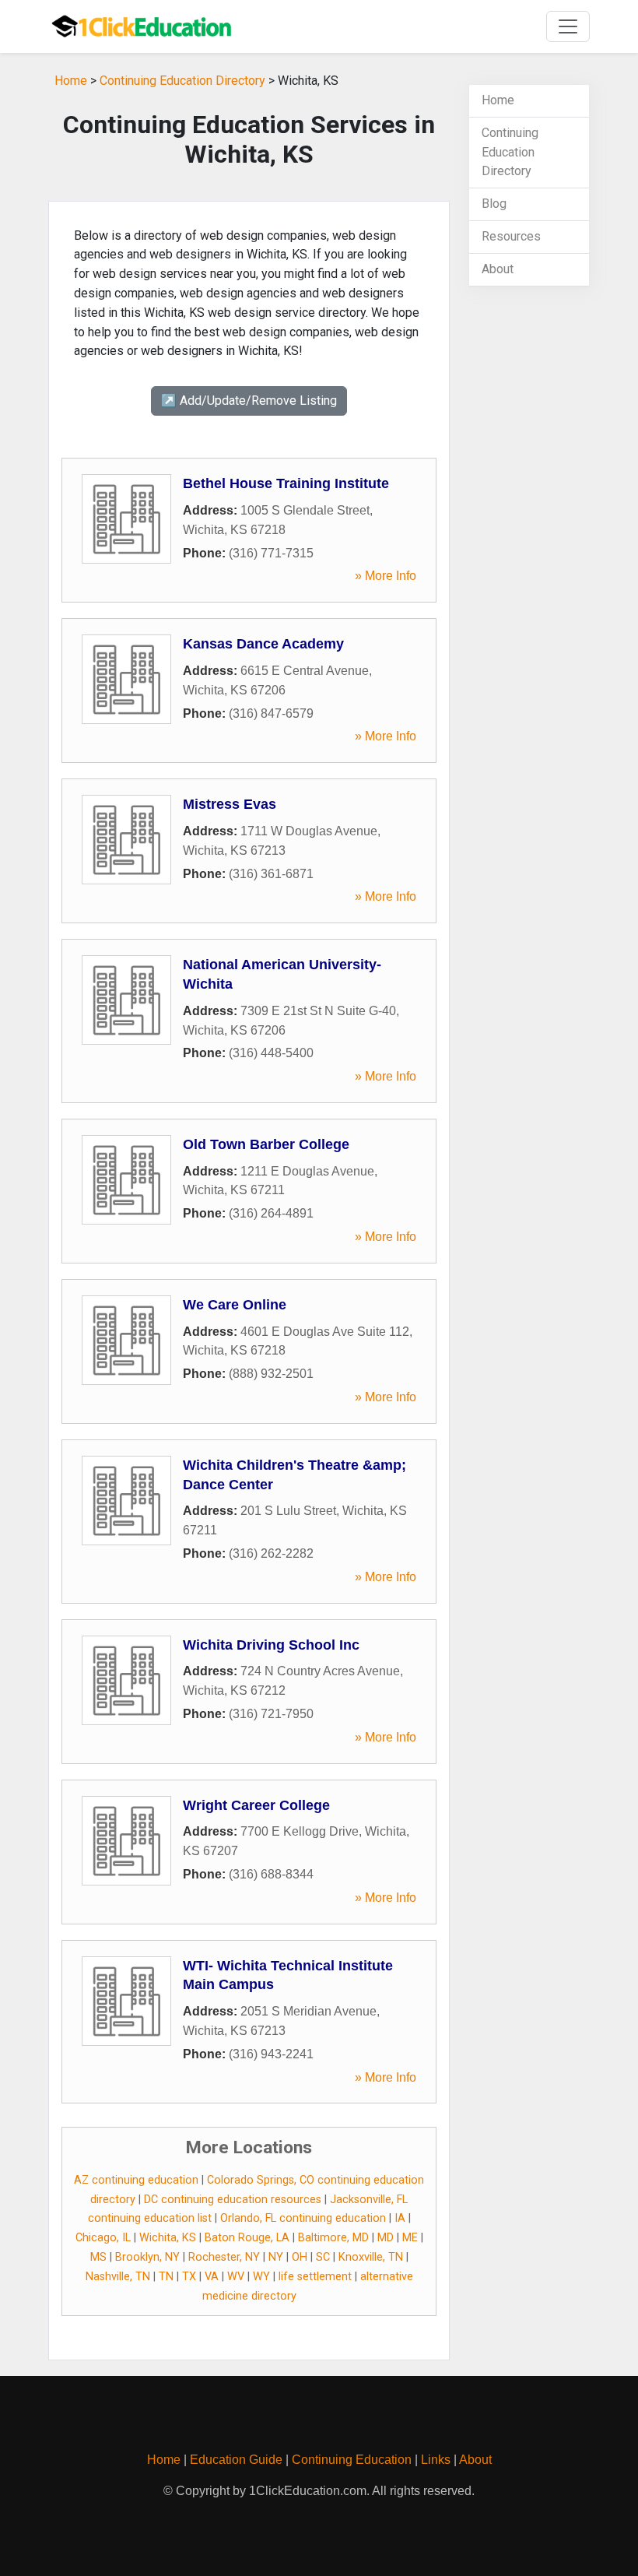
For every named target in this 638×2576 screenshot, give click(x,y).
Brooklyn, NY (147, 2257)
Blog (494, 204)
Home (71, 81)
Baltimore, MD (333, 2238)
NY (276, 2257)
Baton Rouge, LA (247, 2238)
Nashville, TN (118, 2277)
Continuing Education (352, 2460)
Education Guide (236, 2460)
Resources (511, 236)
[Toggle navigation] (568, 26)
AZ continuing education (136, 2180)
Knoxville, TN (371, 2257)
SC (323, 2257)
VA (212, 2277)
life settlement (315, 2277)
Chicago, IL (103, 2238)
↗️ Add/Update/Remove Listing (249, 401)
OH (300, 2257)
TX (189, 2277)
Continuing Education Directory (182, 81)
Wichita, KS (168, 2238)
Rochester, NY (224, 2257)
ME (410, 2238)
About (498, 269)
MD (386, 2238)
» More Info (386, 576)
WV (236, 2277)
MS (98, 2257)
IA (400, 2218)
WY (261, 2277)
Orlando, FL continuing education (303, 2218)
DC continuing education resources (233, 2200)
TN (166, 2277)
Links (436, 2460)
